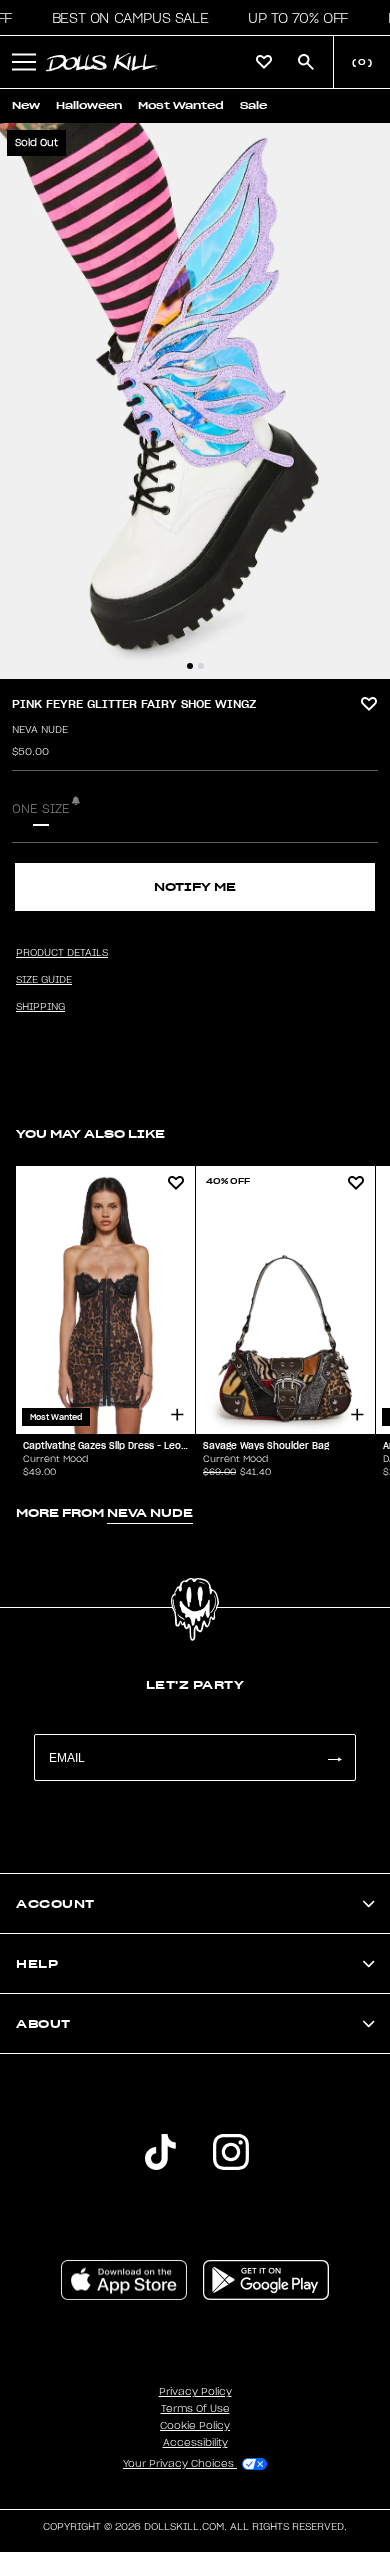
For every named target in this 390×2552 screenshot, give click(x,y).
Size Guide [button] (44, 980)
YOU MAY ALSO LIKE (90, 1133)
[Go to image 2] (201, 666)
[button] (124, 18)
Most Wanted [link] (181, 105)
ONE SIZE (41, 809)
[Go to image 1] (190, 666)
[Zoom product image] (195, 401)
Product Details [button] (62, 953)
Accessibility (195, 2443)
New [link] (26, 105)
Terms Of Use (195, 2409)
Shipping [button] (40, 1007)
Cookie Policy (195, 2426)
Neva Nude (40, 730)
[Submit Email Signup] (334, 1757)
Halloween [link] (89, 105)
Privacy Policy (195, 2392)
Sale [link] (253, 105)
